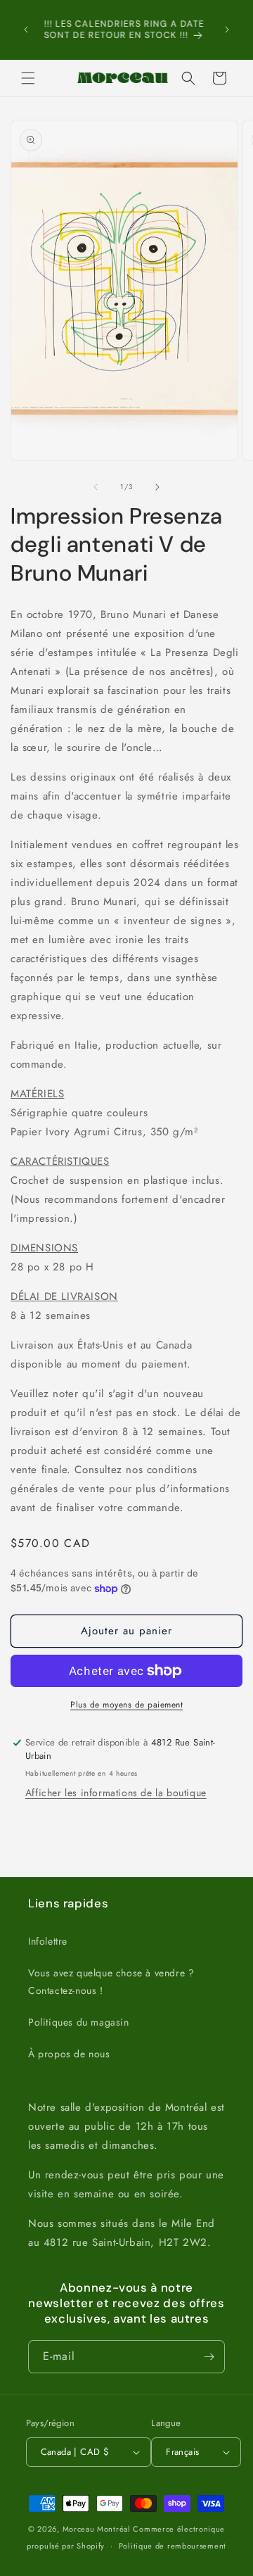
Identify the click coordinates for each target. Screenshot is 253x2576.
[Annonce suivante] (227, 30)
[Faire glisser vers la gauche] (96, 487)
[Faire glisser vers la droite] (157, 487)
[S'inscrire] (209, 2357)
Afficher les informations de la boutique (116, 1793)
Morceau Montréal (98, 2529)
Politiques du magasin (79, 2022)
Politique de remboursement (173, 2546)
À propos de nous (69, 2054)
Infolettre (48, 1941)
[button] (28, 78)
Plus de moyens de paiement (126, 1705)
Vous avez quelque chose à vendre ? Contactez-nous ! (111, 1982)
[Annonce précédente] (26, 30)
